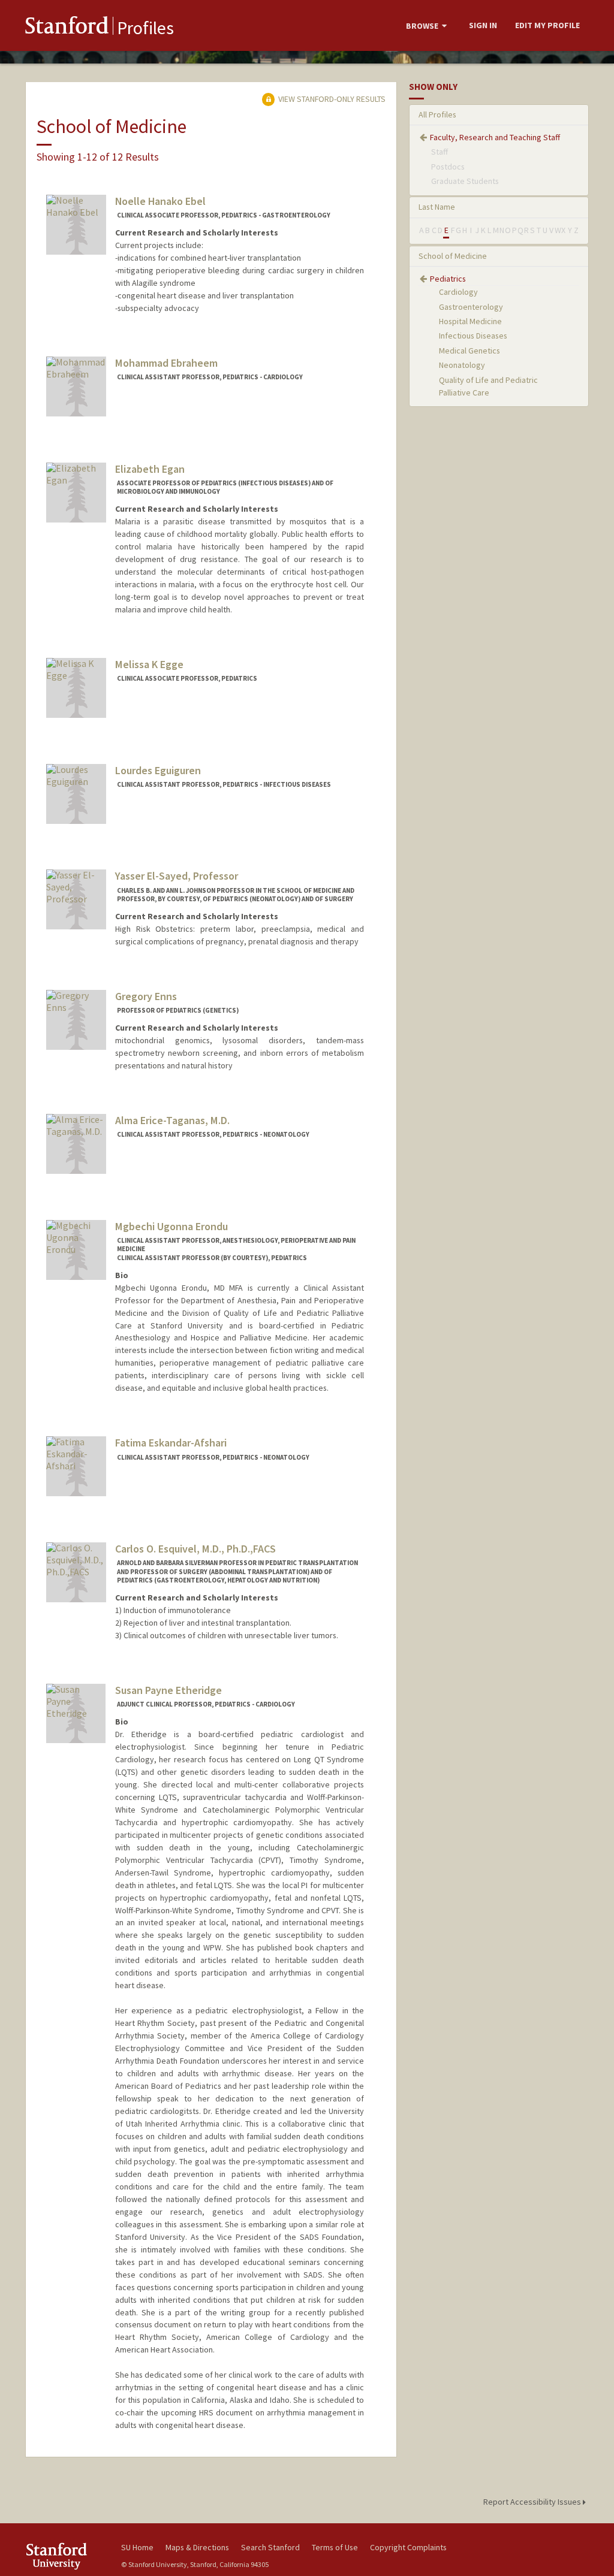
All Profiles (437, 114)
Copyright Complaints (408, 2547)
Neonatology (462, 365)
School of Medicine (453, 256)
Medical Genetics (469, 351)
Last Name (437, 207)
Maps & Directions (197, 2547)
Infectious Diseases (473, 336)
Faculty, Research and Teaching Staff (495, 137)
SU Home (137, 2547)
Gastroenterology (471, 307)
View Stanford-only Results (331, 99)
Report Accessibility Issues (533, 2502)
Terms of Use (335, 2547)
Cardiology (458, 292)
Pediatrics (448, 279)
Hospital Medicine (470, 321)
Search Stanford (270, 2547)
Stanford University (67, 2556)
